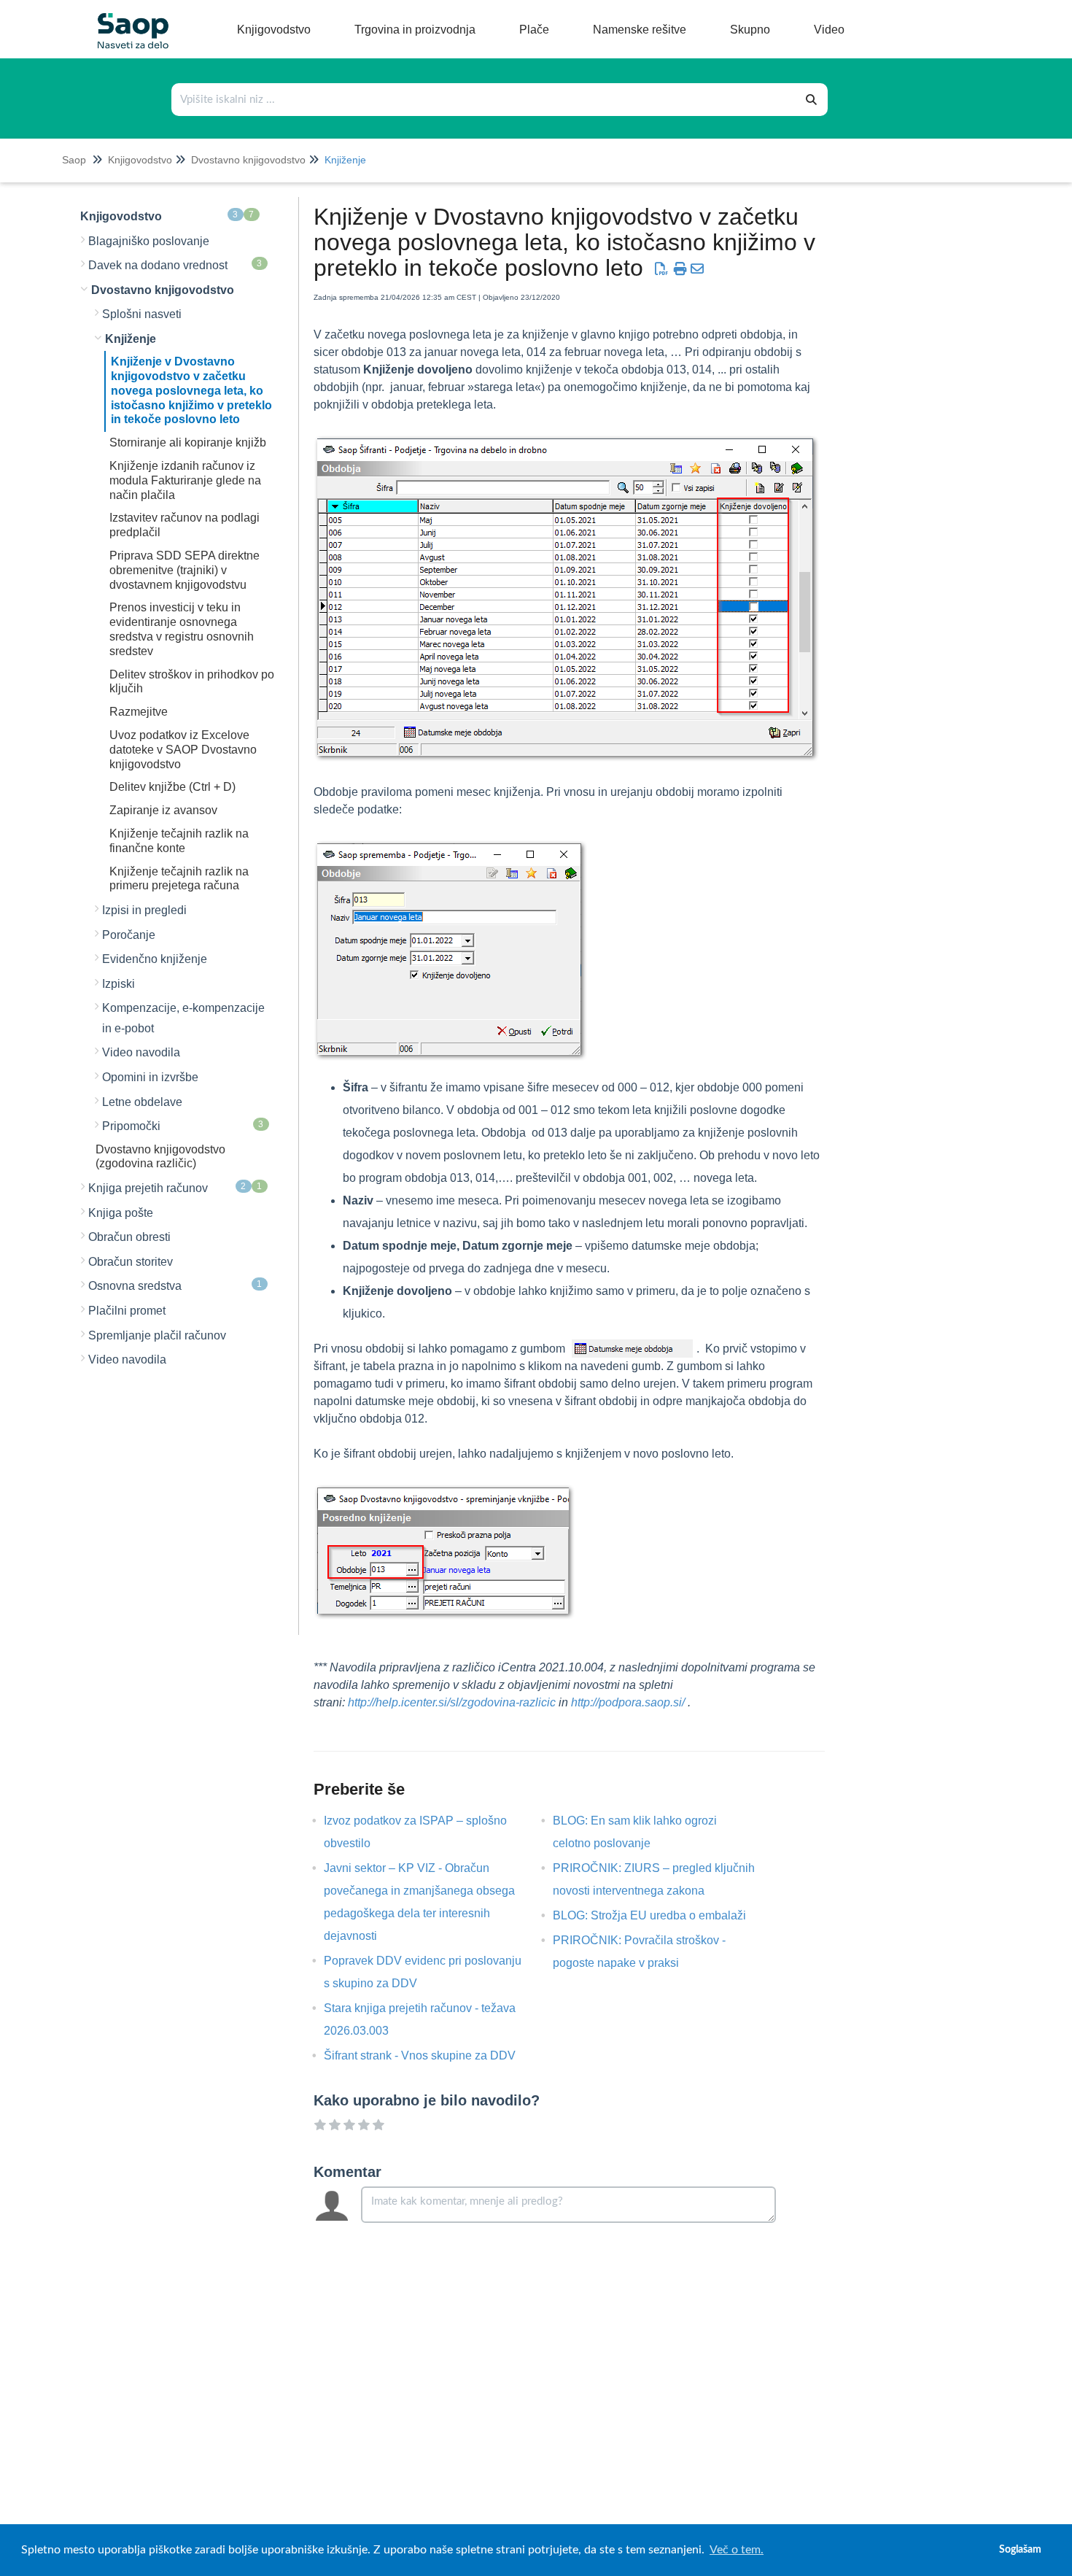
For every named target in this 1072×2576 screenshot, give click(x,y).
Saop (74, 160)
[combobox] (484, 100)
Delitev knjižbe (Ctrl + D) (172, 787)
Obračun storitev (131, 1262)
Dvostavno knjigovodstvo (248, 160)
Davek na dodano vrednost (175, 265)
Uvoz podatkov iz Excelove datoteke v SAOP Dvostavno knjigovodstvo (183, 750)
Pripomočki (183, 1126)
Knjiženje (345, 160)
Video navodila (141, 1052)
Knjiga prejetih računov (175, 1188)
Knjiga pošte (121, 1213)
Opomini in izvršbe (150, 1077)
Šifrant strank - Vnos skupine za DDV (431, 2055)
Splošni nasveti (142, 314)
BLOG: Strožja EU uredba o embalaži (660, 1915)
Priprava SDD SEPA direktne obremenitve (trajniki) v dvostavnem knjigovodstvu (185, 570)
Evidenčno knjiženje (155, 959)
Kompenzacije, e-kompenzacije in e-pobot (183, 1018)
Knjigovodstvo (140, 160)
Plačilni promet (127, 1311)
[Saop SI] (128, 19)
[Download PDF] (661, 269)
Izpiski (119, 984)
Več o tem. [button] (737, 2550)
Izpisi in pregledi (144, 910)
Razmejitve (139, 712)
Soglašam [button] (1020, 2549)
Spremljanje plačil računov (157, 1335)
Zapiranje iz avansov (163, 810)
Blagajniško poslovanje (149, 241)
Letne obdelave (142, 1102)
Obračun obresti (129, 1237)
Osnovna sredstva (175, 1285)
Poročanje (129, 935)
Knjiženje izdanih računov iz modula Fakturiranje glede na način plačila (185, 480)
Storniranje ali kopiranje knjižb (188, 442)
